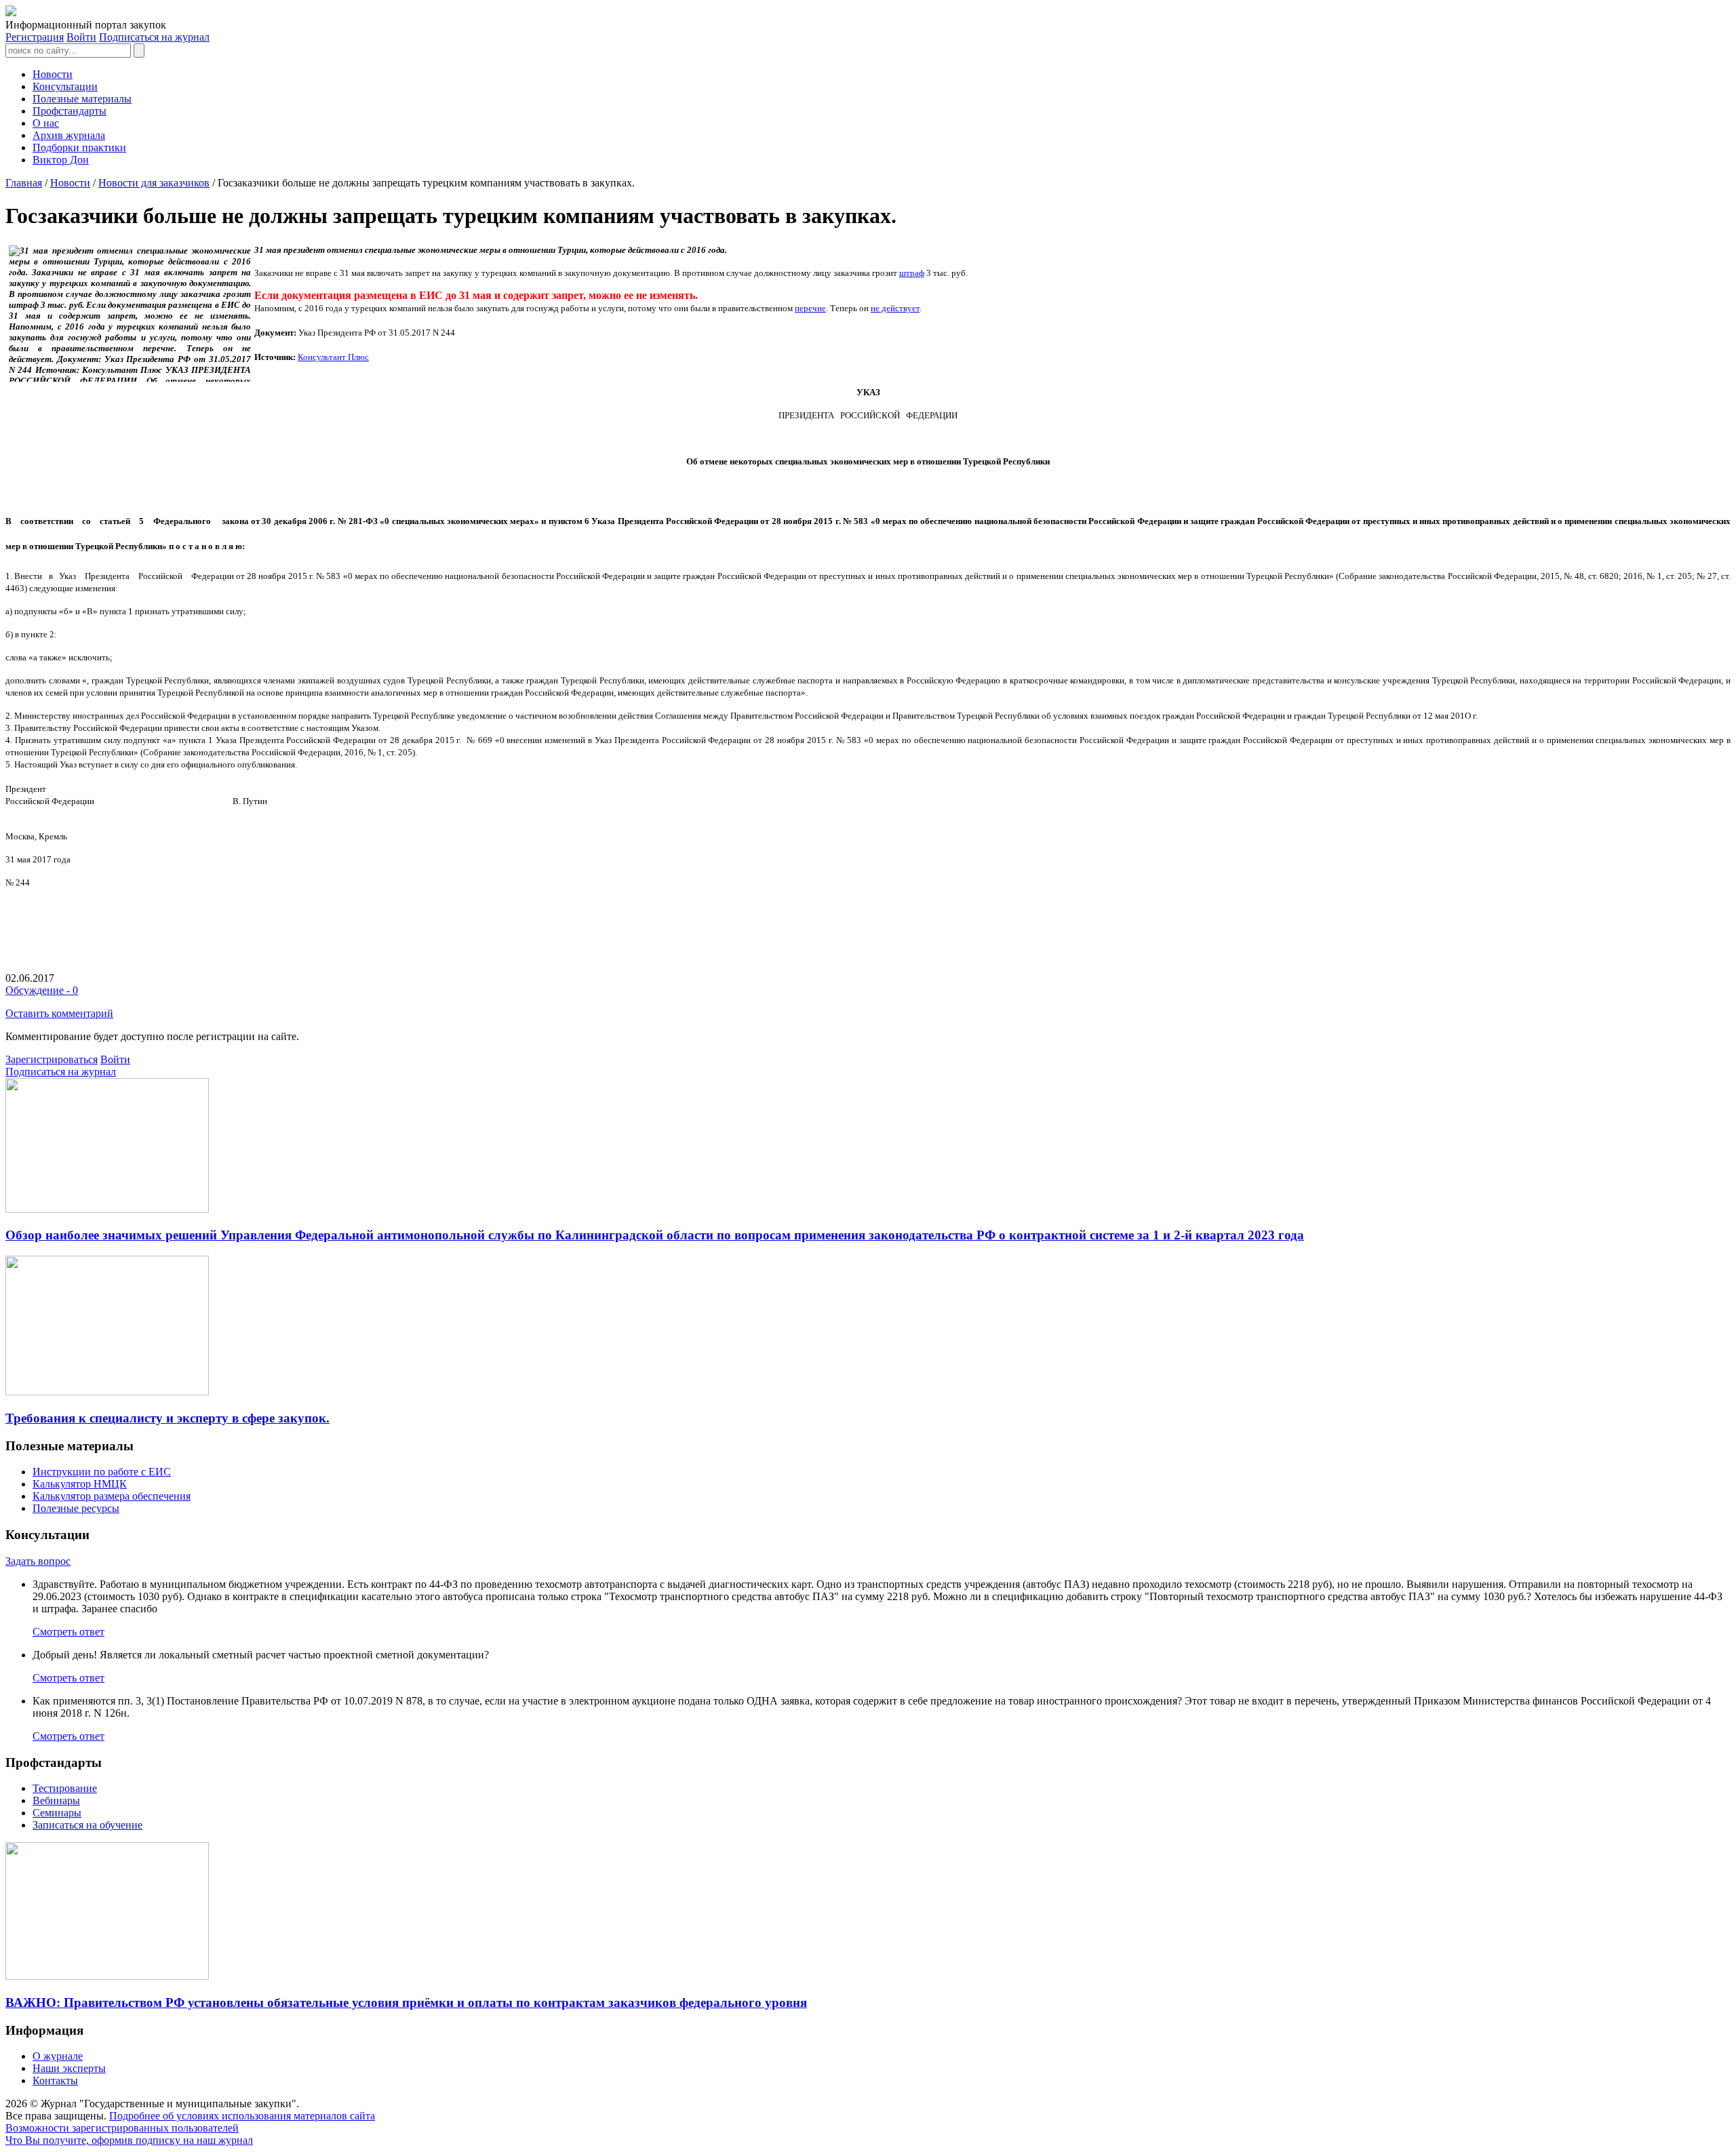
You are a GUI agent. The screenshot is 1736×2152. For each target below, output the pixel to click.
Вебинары (56, 1800)
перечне (810, 308)
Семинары (57, 1813)
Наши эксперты (69, 2068)
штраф (912, 273)
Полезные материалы (82, 99)
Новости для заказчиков (154, 183)
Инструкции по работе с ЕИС (102, 1472)
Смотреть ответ (68, 1632)
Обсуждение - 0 (42, 990)
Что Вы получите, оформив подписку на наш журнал (129, 2140)
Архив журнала (69, 135)
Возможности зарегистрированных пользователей (122, 2128)
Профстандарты (70, 111)
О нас (46, 123)
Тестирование (65, 1788)
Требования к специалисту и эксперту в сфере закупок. (167, 1418)
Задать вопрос (38, 1561)
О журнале (58, 2056)
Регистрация (35, 37)
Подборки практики (79, 147)
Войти (81, 37)
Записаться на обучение (87, 1825)
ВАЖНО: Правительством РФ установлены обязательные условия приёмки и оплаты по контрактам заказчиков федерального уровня (406, 2002)
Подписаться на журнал (154, 37)
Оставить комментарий (59, 1013)
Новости (53, 74)
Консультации (65, 86)
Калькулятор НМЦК (80, 1484)
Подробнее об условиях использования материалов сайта (242, 2116)
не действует (895, 308)
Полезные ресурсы (76, 1508)
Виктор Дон (61, 160)
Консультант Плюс (333, 357)
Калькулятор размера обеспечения (112, 1496)
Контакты (55, 2080)
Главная (24, 183)
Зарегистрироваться (52, 1059)
